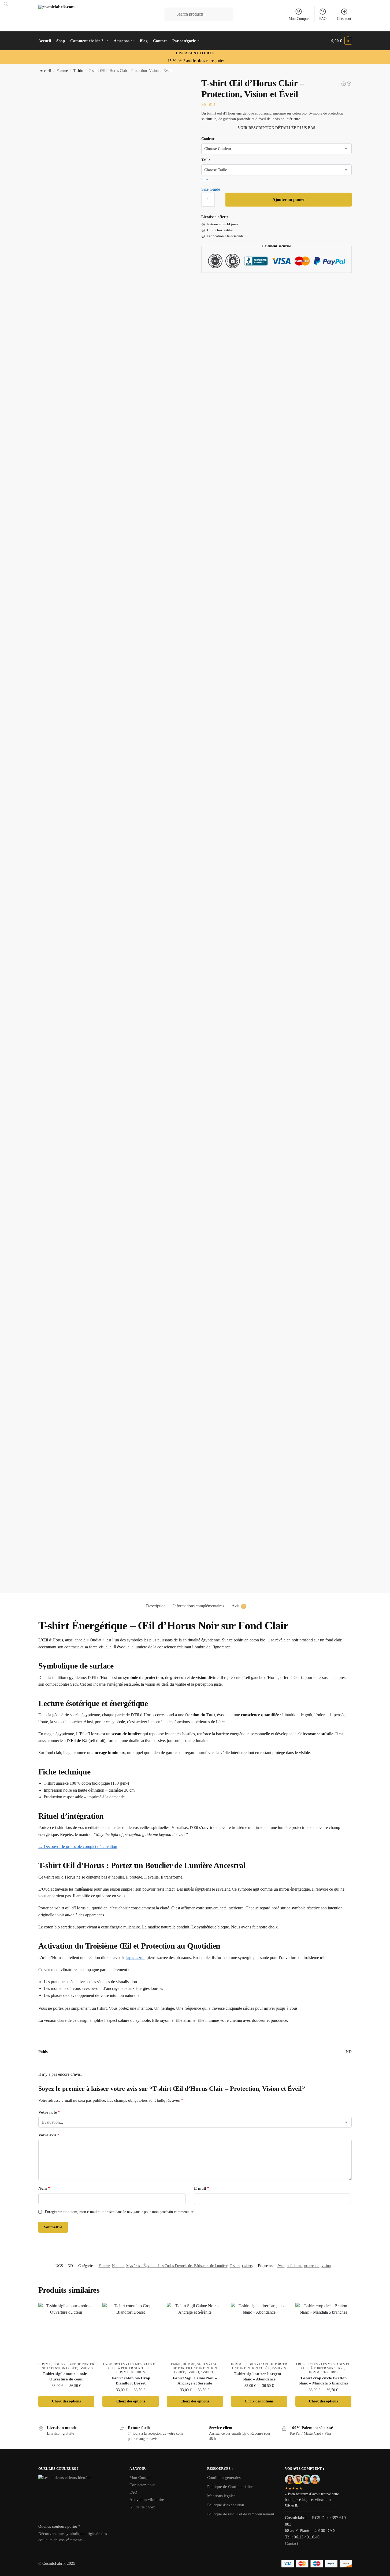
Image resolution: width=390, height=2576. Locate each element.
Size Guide (211, 189)
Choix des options (66, 2401)
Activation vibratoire (147, 2500)
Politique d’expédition (226, 2505)
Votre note (49, 2112)
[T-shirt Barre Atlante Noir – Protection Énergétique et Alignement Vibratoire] (349, 84)
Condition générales (224, 2478)
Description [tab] (156, 1606)
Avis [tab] (238, 1606)
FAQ (323, 19)
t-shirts (247, 2266)
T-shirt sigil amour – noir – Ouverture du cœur (66, 2376)
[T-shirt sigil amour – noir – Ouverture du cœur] (66, 2331)
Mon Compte (299, 19)
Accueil (45, 71)
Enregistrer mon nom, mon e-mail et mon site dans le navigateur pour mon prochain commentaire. (120, 2212)
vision (326, 2266)
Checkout (344, 19)
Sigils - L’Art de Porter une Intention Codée (196, 2368)
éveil (281, 2266)
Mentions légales (221, 2496)
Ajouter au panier (289, 199)
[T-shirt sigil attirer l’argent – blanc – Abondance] (259, 2331)
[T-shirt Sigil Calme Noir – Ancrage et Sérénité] (195, 2331)
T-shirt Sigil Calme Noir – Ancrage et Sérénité (195, 2381)
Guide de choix (142, 2507)
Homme (118, 2266)
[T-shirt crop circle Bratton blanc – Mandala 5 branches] (324, 2331)
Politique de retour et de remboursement (241, 2514)
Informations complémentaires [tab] (199, 1606)
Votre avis (49, 2135)
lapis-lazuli (135, 1958)
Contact (291, 2543)
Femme (62, 71)
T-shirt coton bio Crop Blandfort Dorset (131, 2381)
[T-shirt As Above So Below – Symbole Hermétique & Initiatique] (344, 84)
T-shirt (78, 71)
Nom (44, 2188)
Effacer (206, 179)
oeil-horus (294, 2266)
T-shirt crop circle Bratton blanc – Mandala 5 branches (323, 2381)
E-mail (202, 2188)
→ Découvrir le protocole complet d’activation (78, 1846)
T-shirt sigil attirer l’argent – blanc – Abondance (259, 2376)
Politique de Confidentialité (230, 2487)
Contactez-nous (142, 2485)
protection (312, 2266)
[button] (341, 41)
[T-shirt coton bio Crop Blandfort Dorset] (131, 2331)
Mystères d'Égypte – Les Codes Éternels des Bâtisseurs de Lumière (177, 2266)
